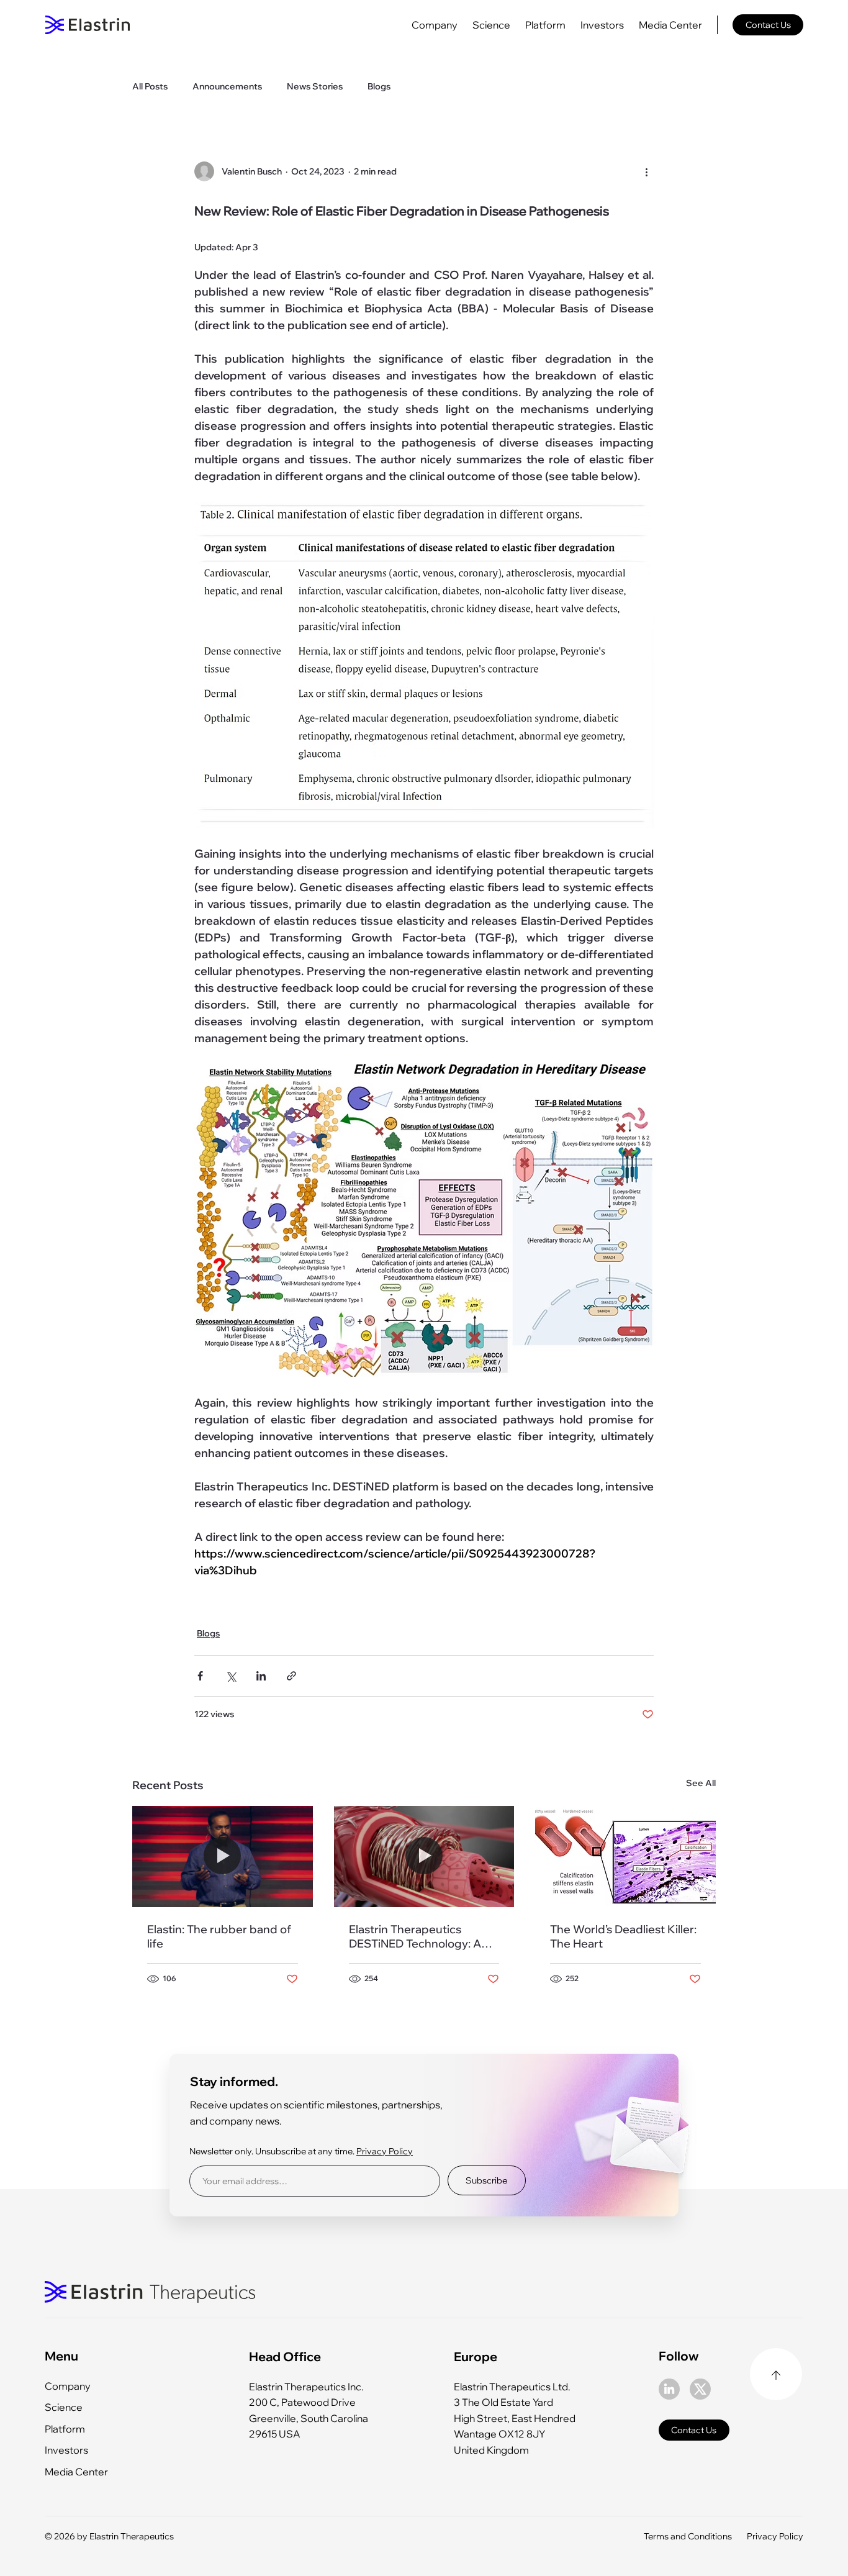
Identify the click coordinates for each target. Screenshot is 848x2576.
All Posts (150, 86)
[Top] (776, 2374)
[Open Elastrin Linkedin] (669, 2389)
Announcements (227, 86)
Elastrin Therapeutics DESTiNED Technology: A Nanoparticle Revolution (415, 1936)
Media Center (76, 2472)
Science (64, 2407)
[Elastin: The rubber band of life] (223, 1857)
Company (68, 2386)
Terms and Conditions (688, 2536)
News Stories (315, 86)
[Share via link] (291, 1676)
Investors (66, 2450)
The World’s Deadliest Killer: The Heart (623, 1936)
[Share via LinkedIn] (261, 1676)
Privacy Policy (385, 2151)
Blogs (379, 86)
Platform (65, 2429)
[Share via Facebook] (200, 1676)
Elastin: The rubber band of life (219, 1936)
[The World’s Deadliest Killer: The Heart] (625, 1857)
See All (701, 1783)
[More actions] (646, 171)
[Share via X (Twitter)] (231, 1676)
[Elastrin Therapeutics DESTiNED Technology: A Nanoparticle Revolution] (424, 1857)
